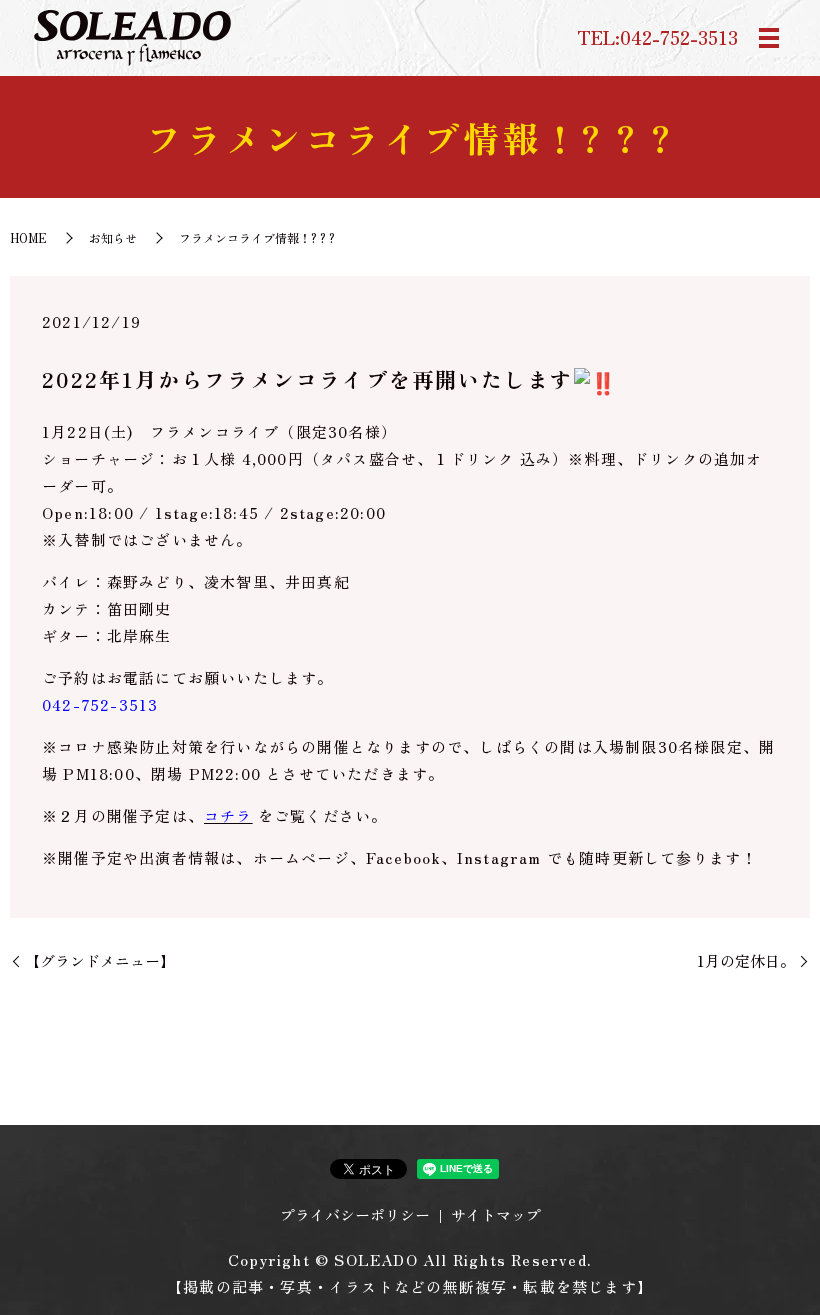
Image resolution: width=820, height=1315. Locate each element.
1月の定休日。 (746, 960)
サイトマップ (496, 1214)
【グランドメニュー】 (100, 960)
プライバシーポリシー (355, 1214)
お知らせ (113, 237)
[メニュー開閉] (769, 38)
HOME (28, 237)
